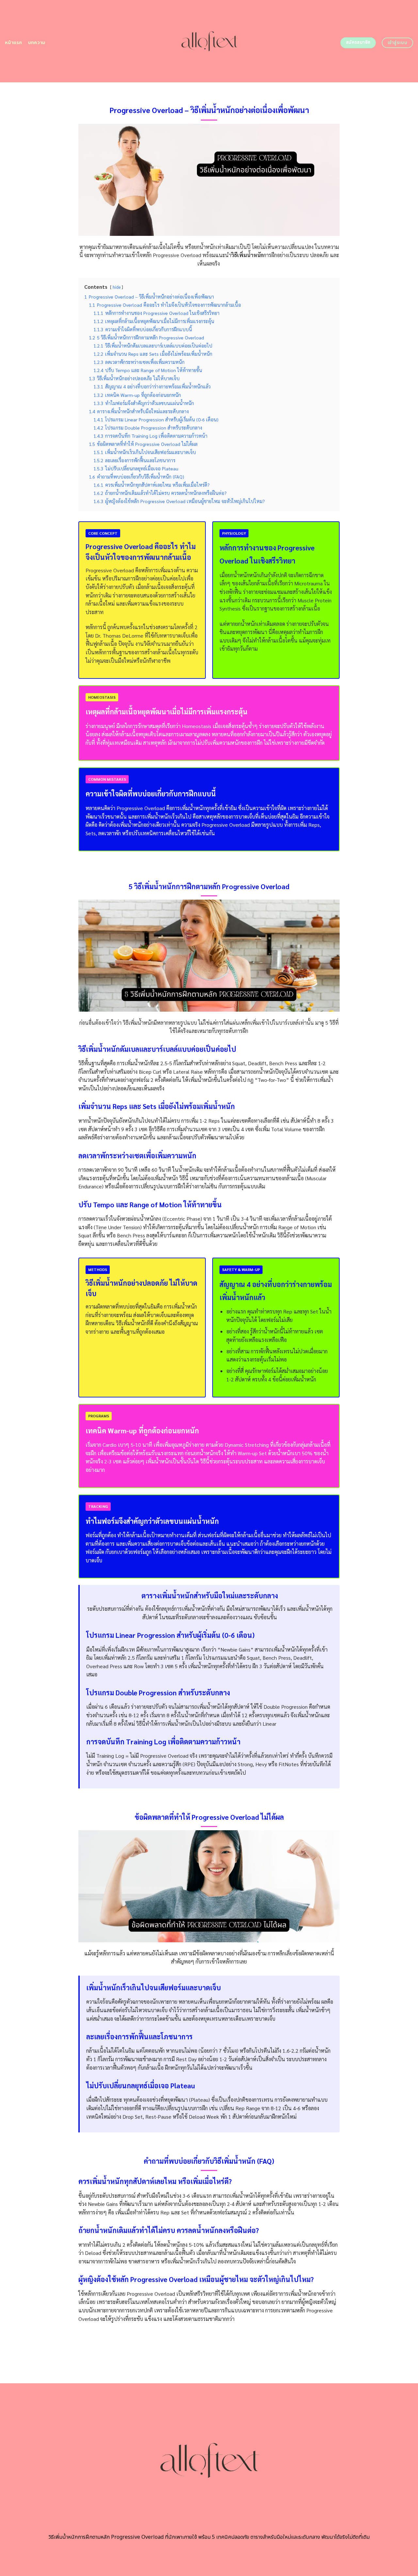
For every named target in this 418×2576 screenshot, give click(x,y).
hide (117, 287)
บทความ (37, 43)
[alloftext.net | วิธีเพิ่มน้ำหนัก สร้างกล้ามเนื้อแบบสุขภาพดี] (209, 41)
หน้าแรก (14, 43)
